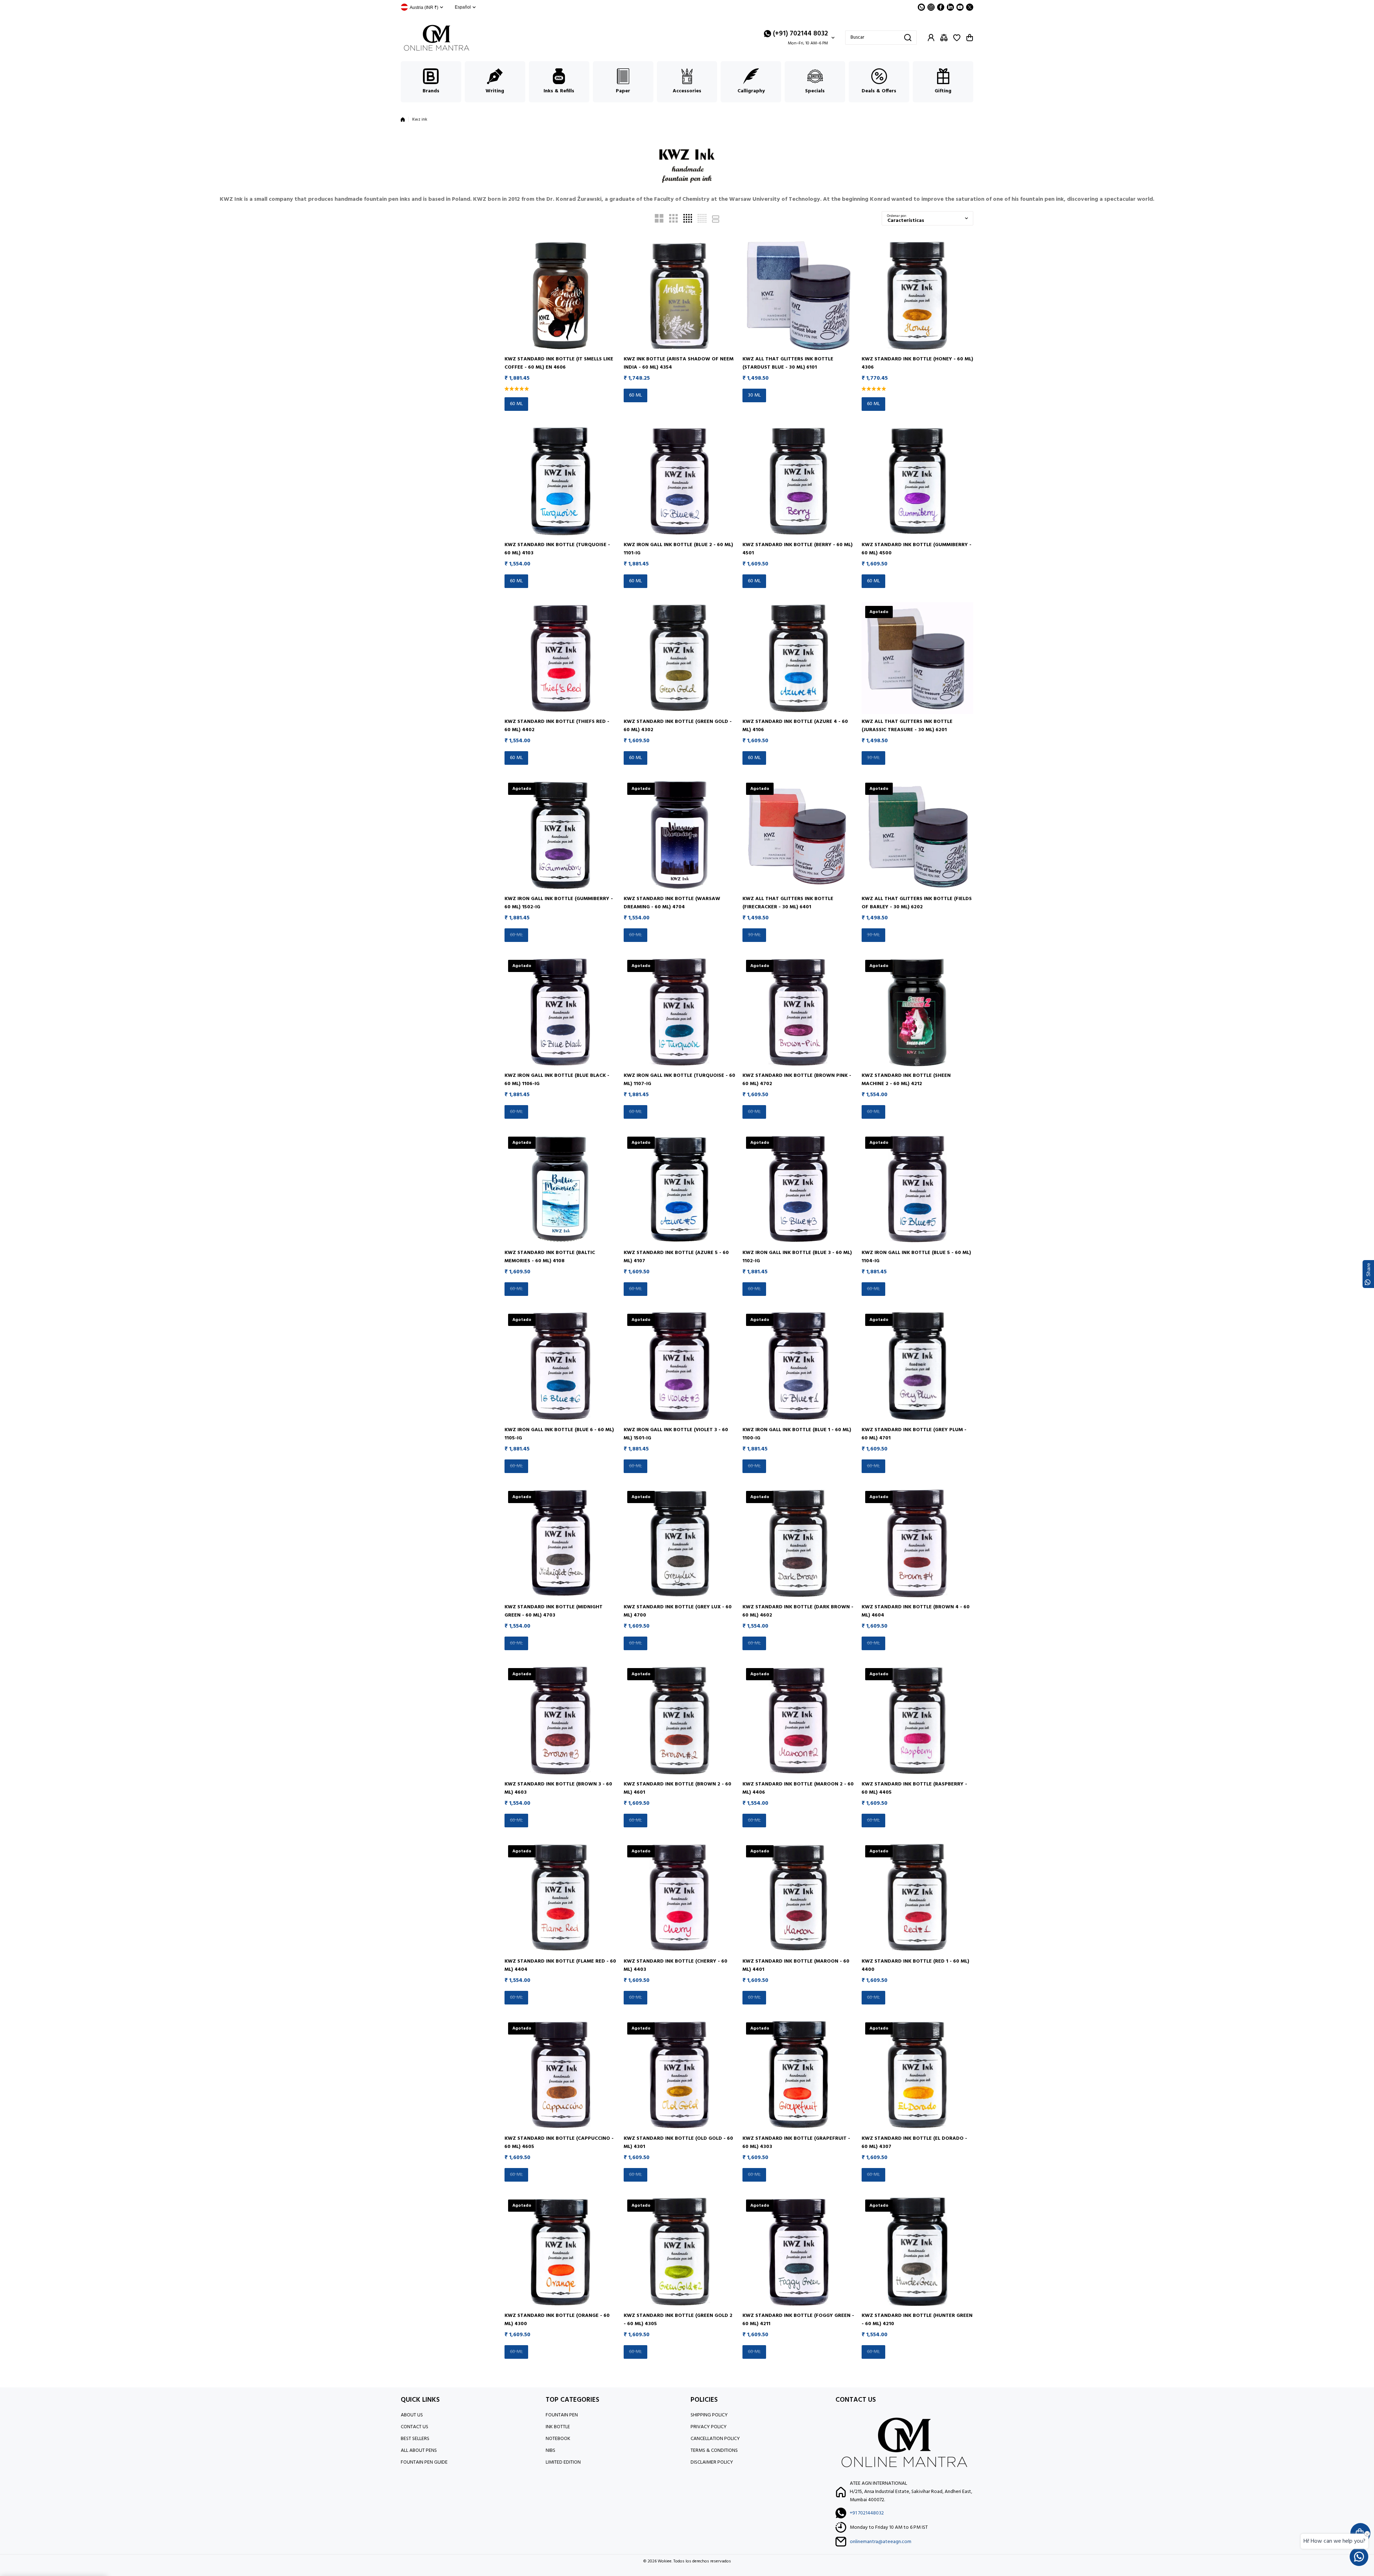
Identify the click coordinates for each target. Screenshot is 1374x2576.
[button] (970, 38)
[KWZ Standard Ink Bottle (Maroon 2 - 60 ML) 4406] (798, 1720)
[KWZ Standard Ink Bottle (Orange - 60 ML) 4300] (561, 2252)
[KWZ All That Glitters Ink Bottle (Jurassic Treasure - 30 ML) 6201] (918, 658)
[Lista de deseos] (957, 38)
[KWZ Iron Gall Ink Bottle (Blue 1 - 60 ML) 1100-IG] (798, 1366)
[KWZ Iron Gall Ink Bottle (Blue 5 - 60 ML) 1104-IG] (918, 1189)
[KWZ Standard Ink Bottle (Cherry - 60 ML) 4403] (680, 1898)
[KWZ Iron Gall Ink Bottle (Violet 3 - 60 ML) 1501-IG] (680, 1366)
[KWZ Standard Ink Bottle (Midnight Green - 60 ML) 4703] (561, 1543)
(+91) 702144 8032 (800, 34)
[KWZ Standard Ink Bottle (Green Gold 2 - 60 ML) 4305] (680, 2252)
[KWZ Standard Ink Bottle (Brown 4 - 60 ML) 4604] (918, 1543)
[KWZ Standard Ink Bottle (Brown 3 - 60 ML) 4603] (561, 1720)
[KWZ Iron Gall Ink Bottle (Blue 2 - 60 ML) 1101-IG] (680, 481)
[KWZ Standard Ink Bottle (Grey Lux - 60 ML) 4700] (680, 1543)
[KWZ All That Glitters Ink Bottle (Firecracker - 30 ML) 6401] (798, 835)
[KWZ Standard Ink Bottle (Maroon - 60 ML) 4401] (798, 1898)
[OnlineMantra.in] (437, 38)
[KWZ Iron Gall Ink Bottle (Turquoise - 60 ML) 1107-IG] (680, 1012)
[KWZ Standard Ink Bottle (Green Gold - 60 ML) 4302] (680, 658)
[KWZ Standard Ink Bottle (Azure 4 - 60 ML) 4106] (798, 658)
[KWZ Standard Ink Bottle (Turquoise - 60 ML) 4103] (561, 481)
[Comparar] (944, 38)
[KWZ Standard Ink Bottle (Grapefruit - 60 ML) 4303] (798, 2075)
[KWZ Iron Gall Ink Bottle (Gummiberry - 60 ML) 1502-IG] (561, 835)
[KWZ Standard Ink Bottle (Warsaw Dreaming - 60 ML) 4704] (680, 835)
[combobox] (881, 38)
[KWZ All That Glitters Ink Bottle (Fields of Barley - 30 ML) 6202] (918, 835)
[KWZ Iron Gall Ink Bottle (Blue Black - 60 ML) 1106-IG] (561, 1012)
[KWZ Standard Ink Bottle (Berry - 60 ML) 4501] (798, 481)
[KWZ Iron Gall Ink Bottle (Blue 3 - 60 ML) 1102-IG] (798, 1189)
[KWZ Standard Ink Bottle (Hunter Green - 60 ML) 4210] (918, 2252)
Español (463, 7)
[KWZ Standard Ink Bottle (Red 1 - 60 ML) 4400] (918, 1898)
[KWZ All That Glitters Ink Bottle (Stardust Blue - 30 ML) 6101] (798, 296)
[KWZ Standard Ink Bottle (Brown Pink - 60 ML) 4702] (798, 1012)
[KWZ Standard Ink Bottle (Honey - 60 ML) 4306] (918, 296)
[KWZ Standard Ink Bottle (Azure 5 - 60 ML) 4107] (680, 1189)
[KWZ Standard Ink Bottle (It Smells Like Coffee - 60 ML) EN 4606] (561, 296)
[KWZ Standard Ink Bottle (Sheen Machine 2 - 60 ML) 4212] (918, 1012)
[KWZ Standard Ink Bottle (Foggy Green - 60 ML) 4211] (798, 2252)
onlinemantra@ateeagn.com (881, 2542)
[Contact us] (1359, 2557)
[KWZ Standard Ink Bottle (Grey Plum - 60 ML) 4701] (918, 1366)
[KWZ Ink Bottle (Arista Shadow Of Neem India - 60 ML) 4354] (680, 296)
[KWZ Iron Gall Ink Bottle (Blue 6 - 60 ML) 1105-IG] (561, 1366)
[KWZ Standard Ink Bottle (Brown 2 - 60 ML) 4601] (680, 1720)
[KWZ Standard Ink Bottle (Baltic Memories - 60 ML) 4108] (561, 1189)
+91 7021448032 (867, 2513)
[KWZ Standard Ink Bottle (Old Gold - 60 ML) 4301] (680, 2075)
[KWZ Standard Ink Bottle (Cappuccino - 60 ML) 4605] (561, 2075)
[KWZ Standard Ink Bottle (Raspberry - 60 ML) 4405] (918, 1720)
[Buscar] (908, 38)
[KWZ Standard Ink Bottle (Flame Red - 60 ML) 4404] (561, 1898)
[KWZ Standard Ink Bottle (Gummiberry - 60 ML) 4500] (918, 481)
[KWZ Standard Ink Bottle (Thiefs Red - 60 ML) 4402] (561, 658)
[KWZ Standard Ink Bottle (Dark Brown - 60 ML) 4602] (798, 1543)
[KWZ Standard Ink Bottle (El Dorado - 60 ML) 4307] (918, 2075)
